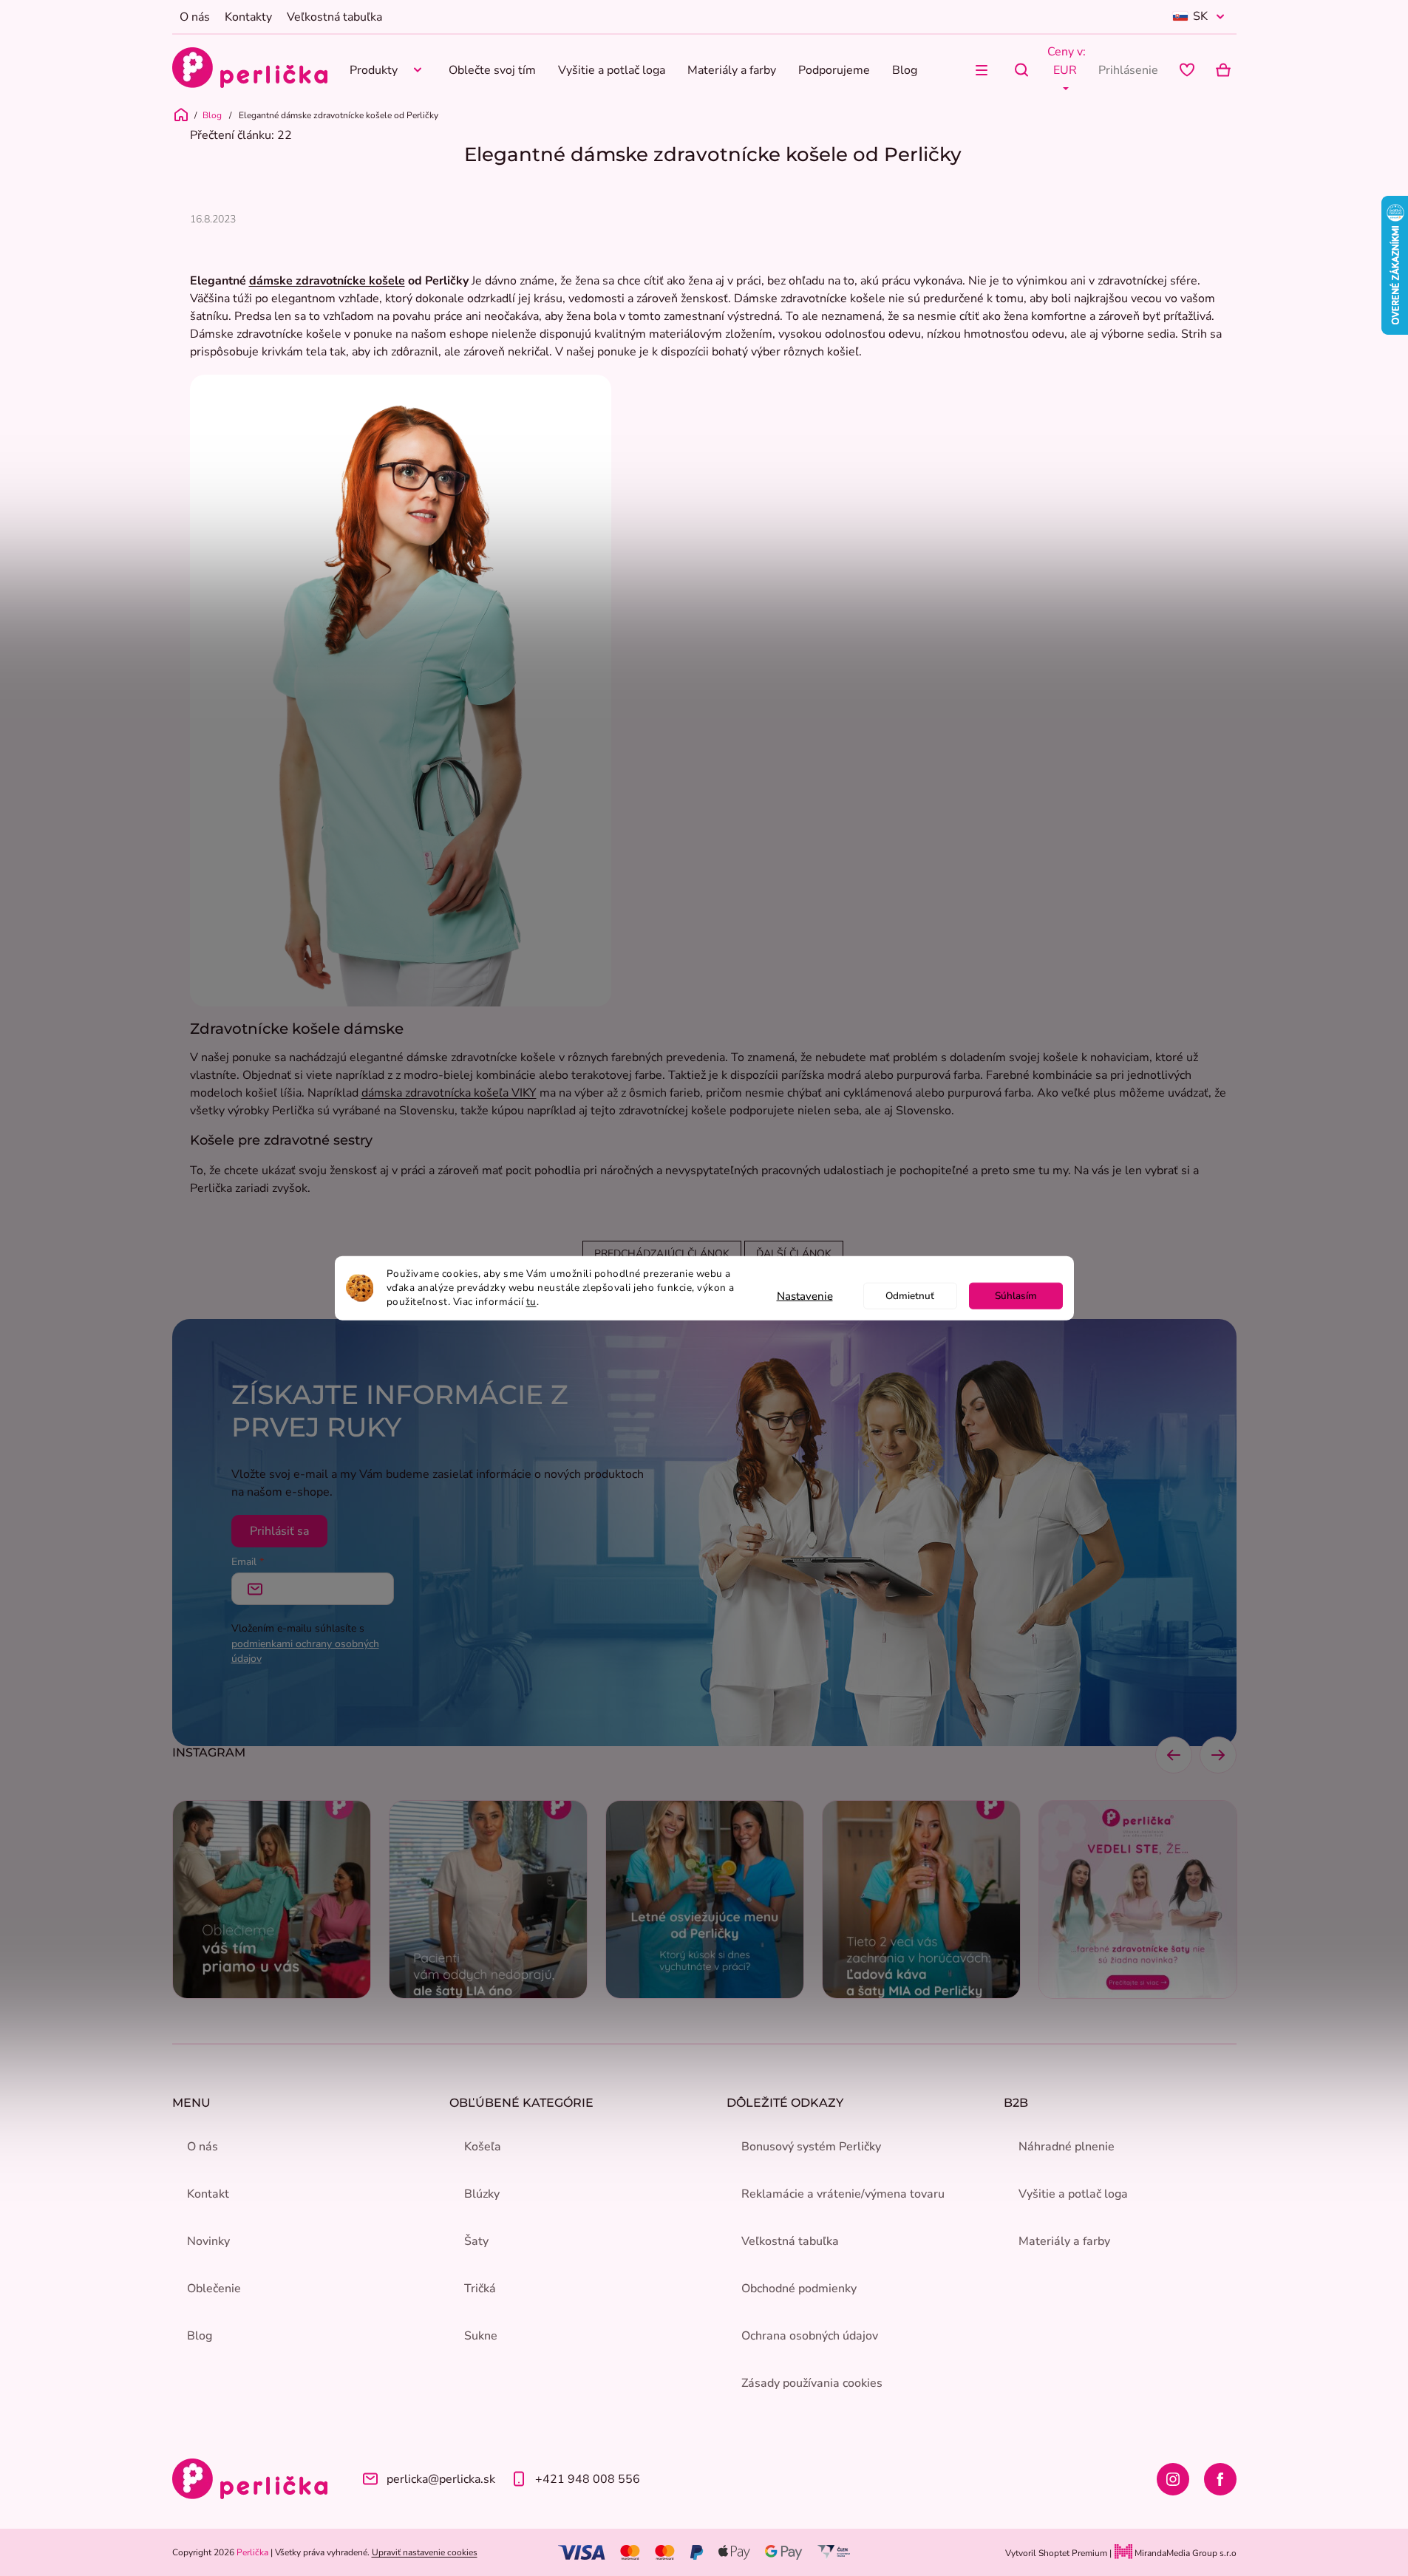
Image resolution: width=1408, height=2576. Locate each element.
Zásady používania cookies (812, 2383)
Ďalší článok (794, 1254)
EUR (1065, 70)
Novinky (208, 2241)
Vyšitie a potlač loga (1073, 2194)
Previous (1174, 1755)
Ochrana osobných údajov (810, 2336)
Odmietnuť (910, 1295)
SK (1200, 16)
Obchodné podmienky (799, 2289)
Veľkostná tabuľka (334, 17)
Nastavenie (805, 1295)
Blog (200, 2336)
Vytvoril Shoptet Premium (1056, 2553)
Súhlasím (1016, 1295)
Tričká (480, 2289)
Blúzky (482, 2194)
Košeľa (483, 2147)
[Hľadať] (1021, 70)
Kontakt (208, 2194)
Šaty (476, 2241)
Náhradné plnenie (1067, 2147)
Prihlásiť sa (279, 1531)
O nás (195, 17)
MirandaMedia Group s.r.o (1184, 2553)
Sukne (481, 2336)
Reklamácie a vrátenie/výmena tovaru (843, 2194)
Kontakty (248, 17)
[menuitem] (388, 70)
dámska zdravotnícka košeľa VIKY (449, 1093)
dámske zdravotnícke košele (327, 281)
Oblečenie (214, 2289)
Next (1218, 1755)
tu (531, 1301)
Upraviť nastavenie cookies (425, 2552)
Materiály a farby (1064, 2241)
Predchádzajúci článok (662, 1254)
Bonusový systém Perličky (811, 2147)
